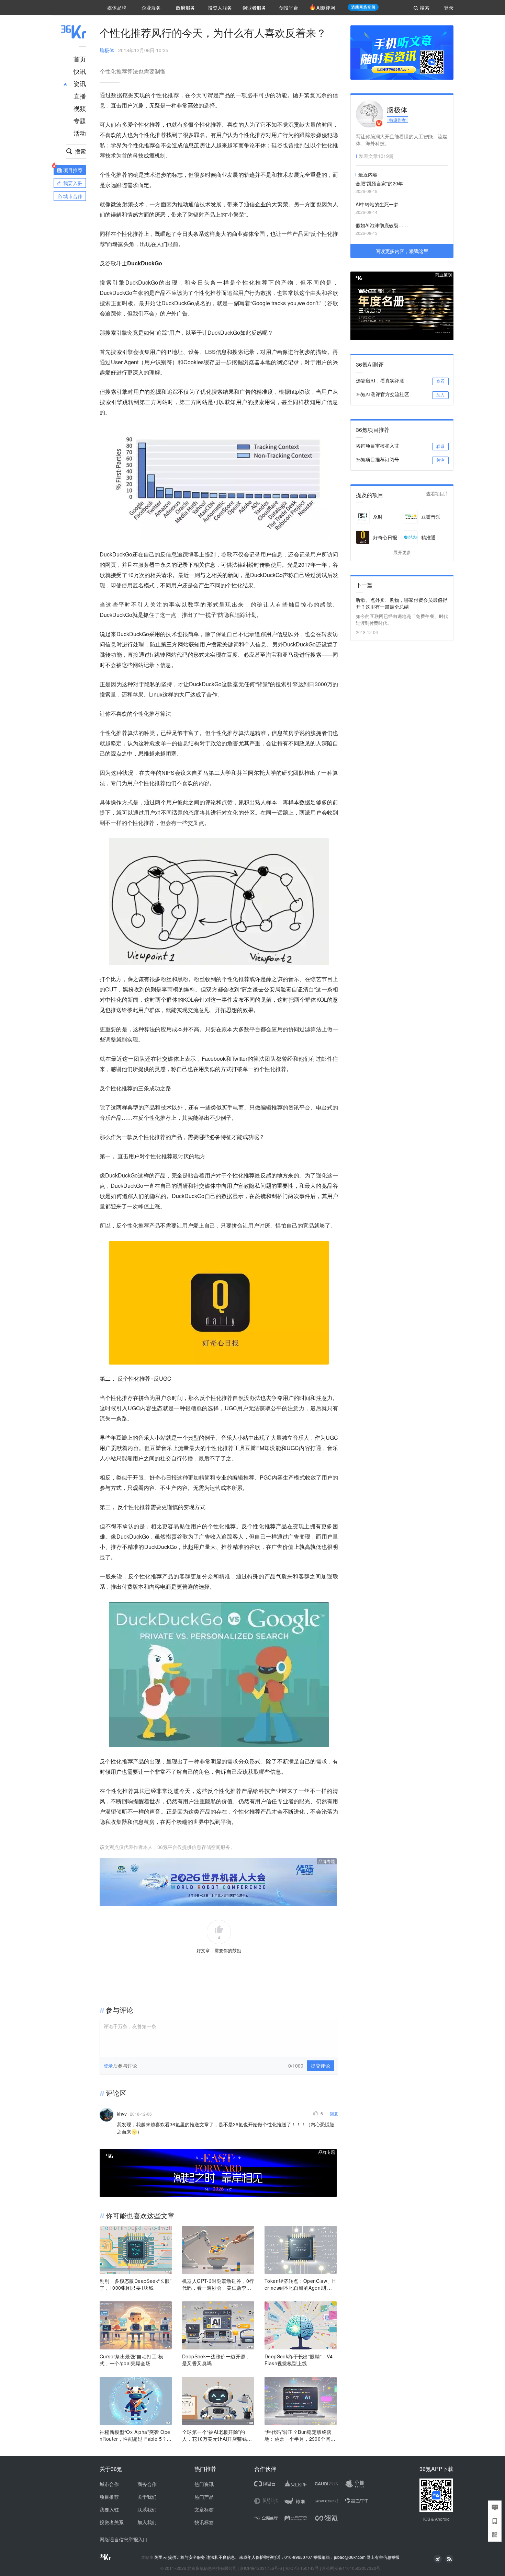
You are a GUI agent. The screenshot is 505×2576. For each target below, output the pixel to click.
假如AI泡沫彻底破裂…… (382, 225)
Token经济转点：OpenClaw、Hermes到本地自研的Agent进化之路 (300, 2284)
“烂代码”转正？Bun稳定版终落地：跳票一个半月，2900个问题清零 (300, 2435)
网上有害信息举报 (383, 2557)
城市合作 (109, 2484)
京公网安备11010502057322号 (351, 2568)
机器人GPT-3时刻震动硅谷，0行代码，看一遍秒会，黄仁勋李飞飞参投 (218, 2284)
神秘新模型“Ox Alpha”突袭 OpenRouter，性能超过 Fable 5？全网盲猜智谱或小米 (136, 2435)
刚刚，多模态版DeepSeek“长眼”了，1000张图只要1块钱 (136, 2284)
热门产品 (204, 2497)
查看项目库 (437, 494)
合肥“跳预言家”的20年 (379, 183)
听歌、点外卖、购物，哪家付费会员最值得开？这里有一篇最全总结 (402, 603)
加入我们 (147, 2522)
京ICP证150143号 (302, 2568)
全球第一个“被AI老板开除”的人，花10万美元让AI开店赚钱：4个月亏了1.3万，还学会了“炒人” (217, 2435)
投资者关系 (112, 2522)
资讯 (80, 83)
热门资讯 (204, 2484)
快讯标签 (204, 2522)
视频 (80, 108)
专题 (80, 120)
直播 (80, 96)
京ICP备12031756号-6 (261, 2568)
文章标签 (204, 2509)
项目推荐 (109, 2497)
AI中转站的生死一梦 (377, 204)
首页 (80, 59)
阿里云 (161, 2557)
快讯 (80, 71)
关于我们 (147, 2497)
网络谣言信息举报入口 (124, 2539)
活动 (80, 133)
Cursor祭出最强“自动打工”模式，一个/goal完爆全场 (132, 2360)
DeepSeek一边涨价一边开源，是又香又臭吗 (216, 2360)
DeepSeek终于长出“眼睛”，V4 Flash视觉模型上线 (299, 2360)
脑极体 (107, 50)
